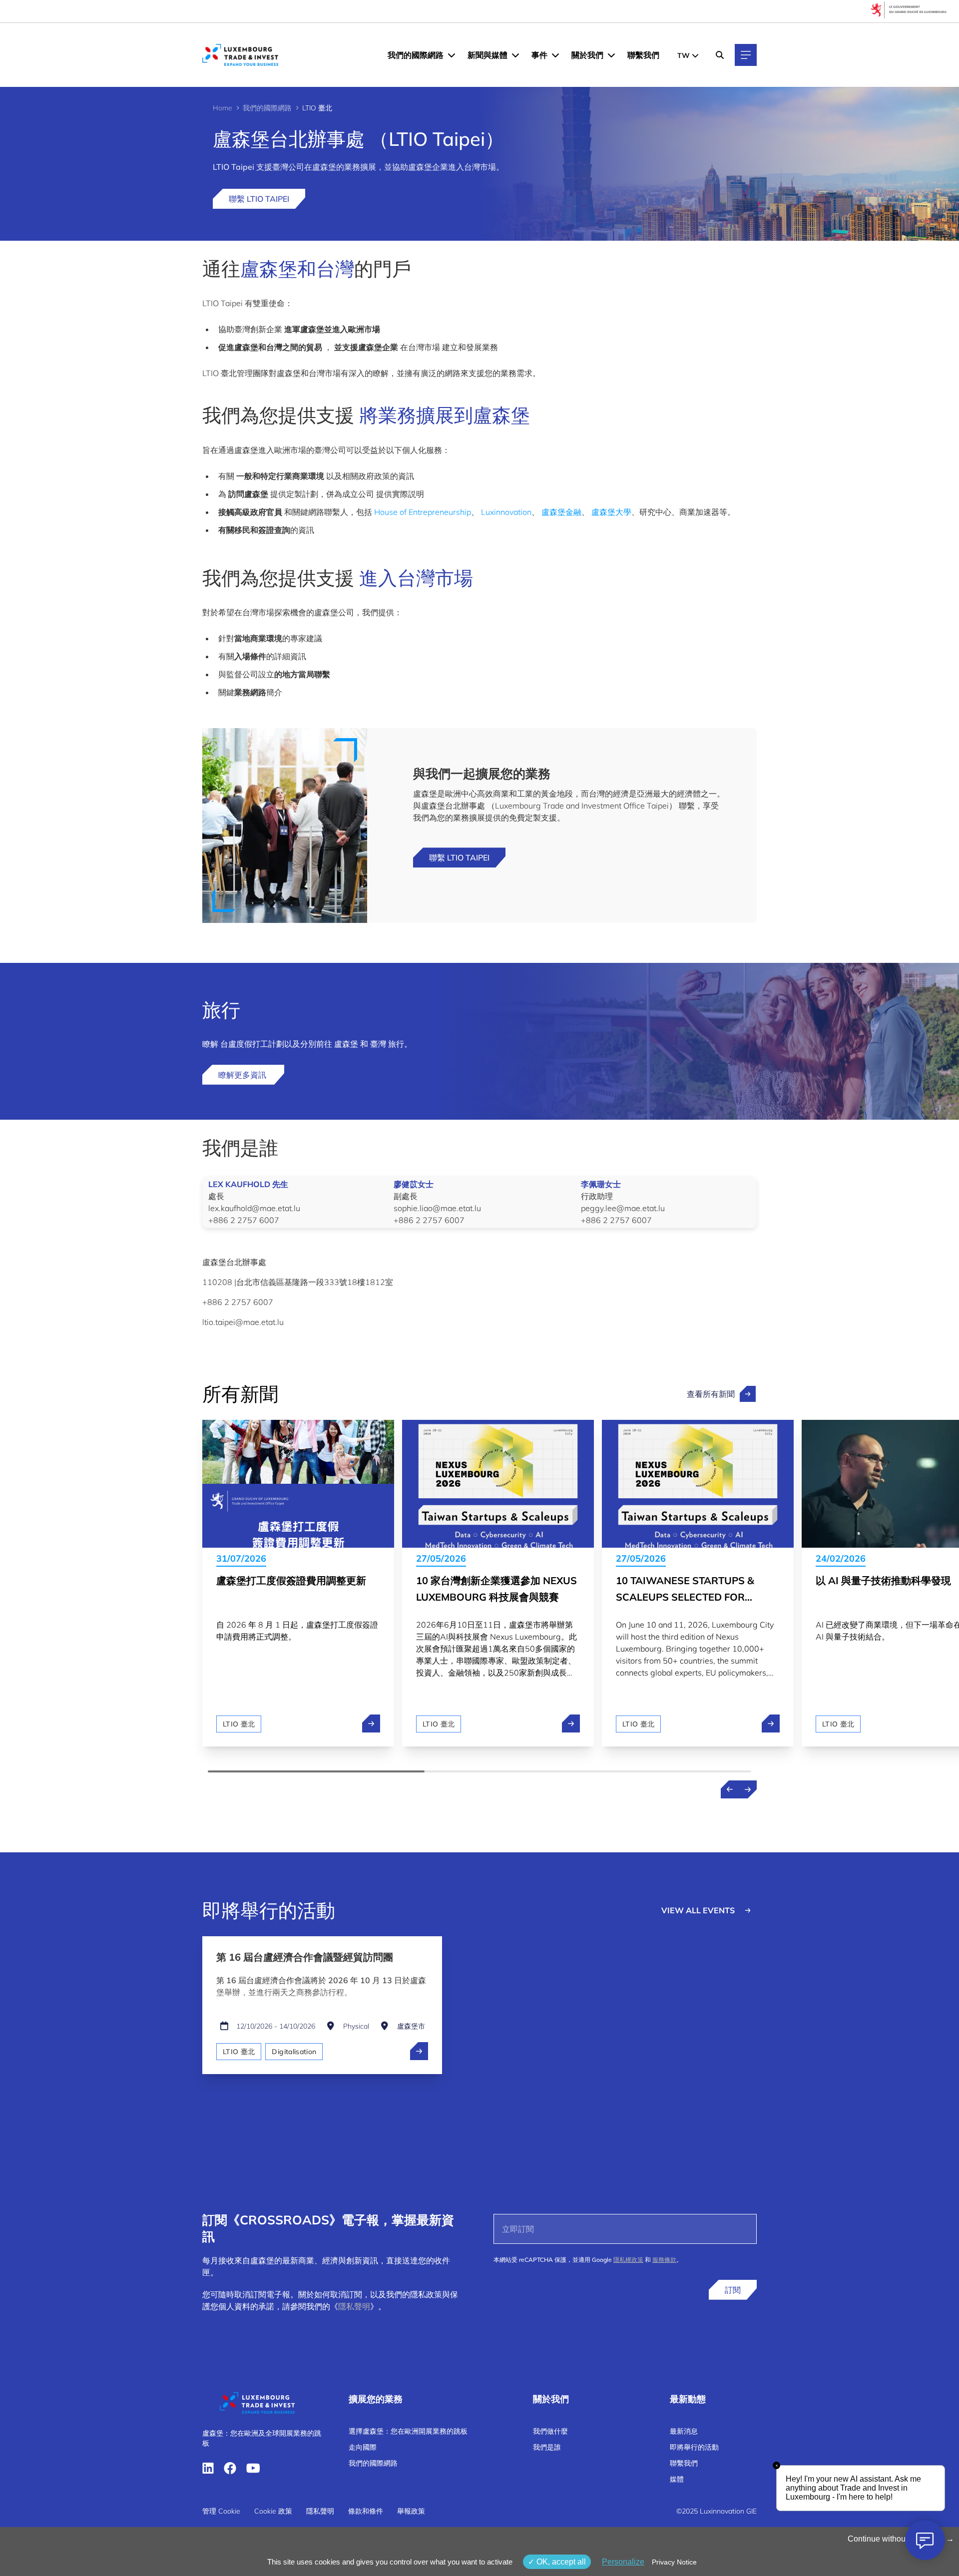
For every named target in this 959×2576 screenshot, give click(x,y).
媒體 (677, 2479)
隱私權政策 (628, 2260)
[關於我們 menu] (611, 55)
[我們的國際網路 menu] (452, 55)
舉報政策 (411, 2511)
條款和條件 (366, 2511)
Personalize (623, 2562)
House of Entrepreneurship (423, 512)
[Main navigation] (746, 55)
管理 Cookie (221, 2511)
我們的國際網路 (416, 55)
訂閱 (733, 2290)
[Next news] (748, 1789)
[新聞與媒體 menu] (515, 55)
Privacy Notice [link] (674, 2562)
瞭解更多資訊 (243, 1075)
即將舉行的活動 (694, 2447)
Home (223, 108)
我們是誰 (547, 2447)
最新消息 (684, 2431)
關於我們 (587, 55)
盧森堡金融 (561, 512)
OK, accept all (560, 2562)
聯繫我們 (643, 55)
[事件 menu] (555, 55)
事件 (539, 55)
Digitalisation (294, 2052)
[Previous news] (730, 1789)
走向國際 (363, 2447)
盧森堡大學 (611, 512)
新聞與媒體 (487, 55)
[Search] (720, 55)
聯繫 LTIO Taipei (259, 199)
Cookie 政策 (273, 2511)
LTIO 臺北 (239, 1724)
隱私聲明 (354, 2306)
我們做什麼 (550, 2431)
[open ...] (419, 2051)
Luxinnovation (506, 512)
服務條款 (664, 2260)
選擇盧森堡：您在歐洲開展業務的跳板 (408, 2431)
